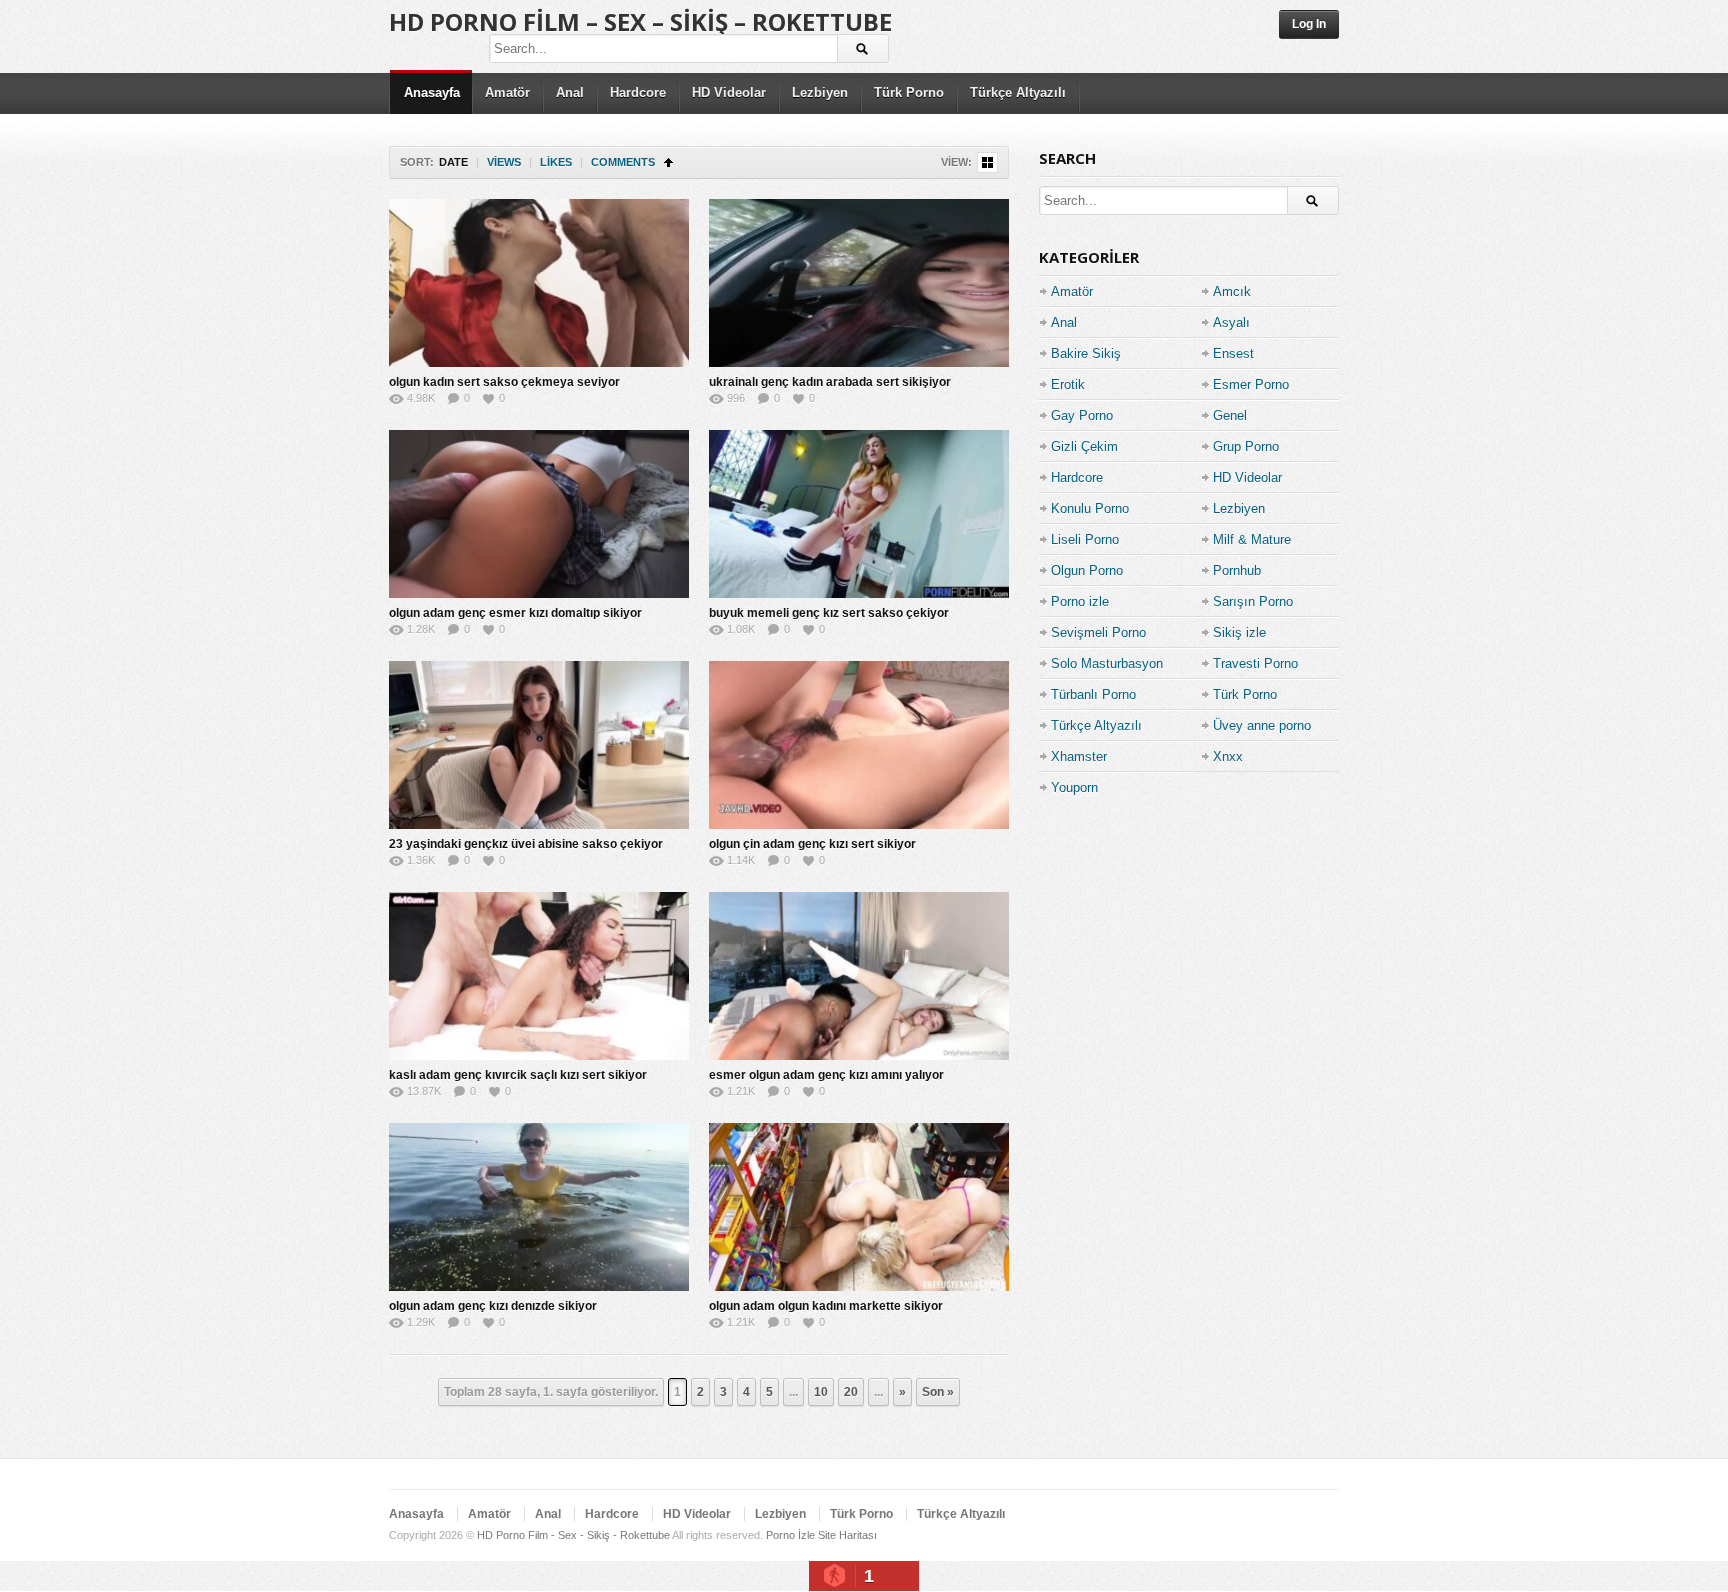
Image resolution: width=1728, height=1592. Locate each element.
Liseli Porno (1085, 539)
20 (851, 1392)
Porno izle (1080, 601)
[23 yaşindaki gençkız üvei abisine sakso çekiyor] (539, 745)
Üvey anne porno (1262, 725)
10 (821, 1392)
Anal (570, 92)
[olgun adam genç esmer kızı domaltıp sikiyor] (539, 514)
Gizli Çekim (1084, 446)
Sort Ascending (668, 162)
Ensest (1233, 353)
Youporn (1074, 787)
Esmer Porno (1251, 384)
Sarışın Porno (1253, 601)
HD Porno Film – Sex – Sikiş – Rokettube (640, 21)
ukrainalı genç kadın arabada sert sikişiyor (830, 382)
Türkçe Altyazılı (1018, 92)
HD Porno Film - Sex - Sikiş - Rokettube (573, 1535)
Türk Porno (909, 92)
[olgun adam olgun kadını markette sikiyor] (859, 1207)
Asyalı (1231, 322)
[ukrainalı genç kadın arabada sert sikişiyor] (859, 283)
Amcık (1232, 291)
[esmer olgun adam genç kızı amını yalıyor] (859, 976)
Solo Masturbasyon (1107, 663)
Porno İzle (790, 1535)
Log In (1309, 24)
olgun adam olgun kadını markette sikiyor (826, 1306)
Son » (938, 1392)
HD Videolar (729, 92)
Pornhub (1237, 570)
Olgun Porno (1087, 570)
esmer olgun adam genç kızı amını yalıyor (826, 1075)
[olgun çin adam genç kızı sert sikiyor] (859, 745)
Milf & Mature (1252, 539)
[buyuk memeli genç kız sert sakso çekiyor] (859, 514)
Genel (1230, 415)
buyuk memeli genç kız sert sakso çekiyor (829, 613)
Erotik (1068, 384)
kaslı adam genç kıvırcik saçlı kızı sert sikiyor (518, 1075)
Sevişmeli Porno (1098, 632)
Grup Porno (1246, 446)
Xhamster (1079, 756)
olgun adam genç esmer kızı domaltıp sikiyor (515, 613)
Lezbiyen (820, 92)
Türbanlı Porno (1093, 694)
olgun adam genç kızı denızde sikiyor (493, 1306)
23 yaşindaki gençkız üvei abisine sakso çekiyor (526, 844)
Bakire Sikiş (1086, 353)
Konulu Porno (1090, 508)
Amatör (507, 92)
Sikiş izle (1239, 632)
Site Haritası (847, 1535)
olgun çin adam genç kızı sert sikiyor (812, 844)
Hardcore (638, 92)
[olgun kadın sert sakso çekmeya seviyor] (539, 283)
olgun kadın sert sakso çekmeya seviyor (504, 382)
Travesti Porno (1255, 663)
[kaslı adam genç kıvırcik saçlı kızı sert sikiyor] (539, 976)
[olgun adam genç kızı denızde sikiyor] (539, 1207)
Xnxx (1228, 756)
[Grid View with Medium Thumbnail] (987, 162)
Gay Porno (1082, 415)
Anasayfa (432, 92)
